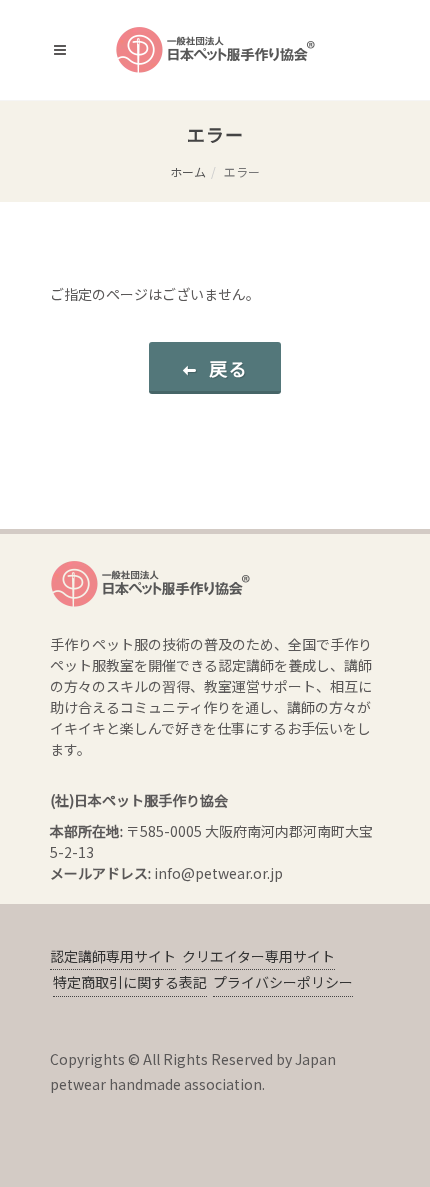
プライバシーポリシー (283, 982)
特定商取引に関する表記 (130, 982)
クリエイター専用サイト (258, 956)
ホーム (188, 171)
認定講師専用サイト (113, 956)
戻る (229, 368)
